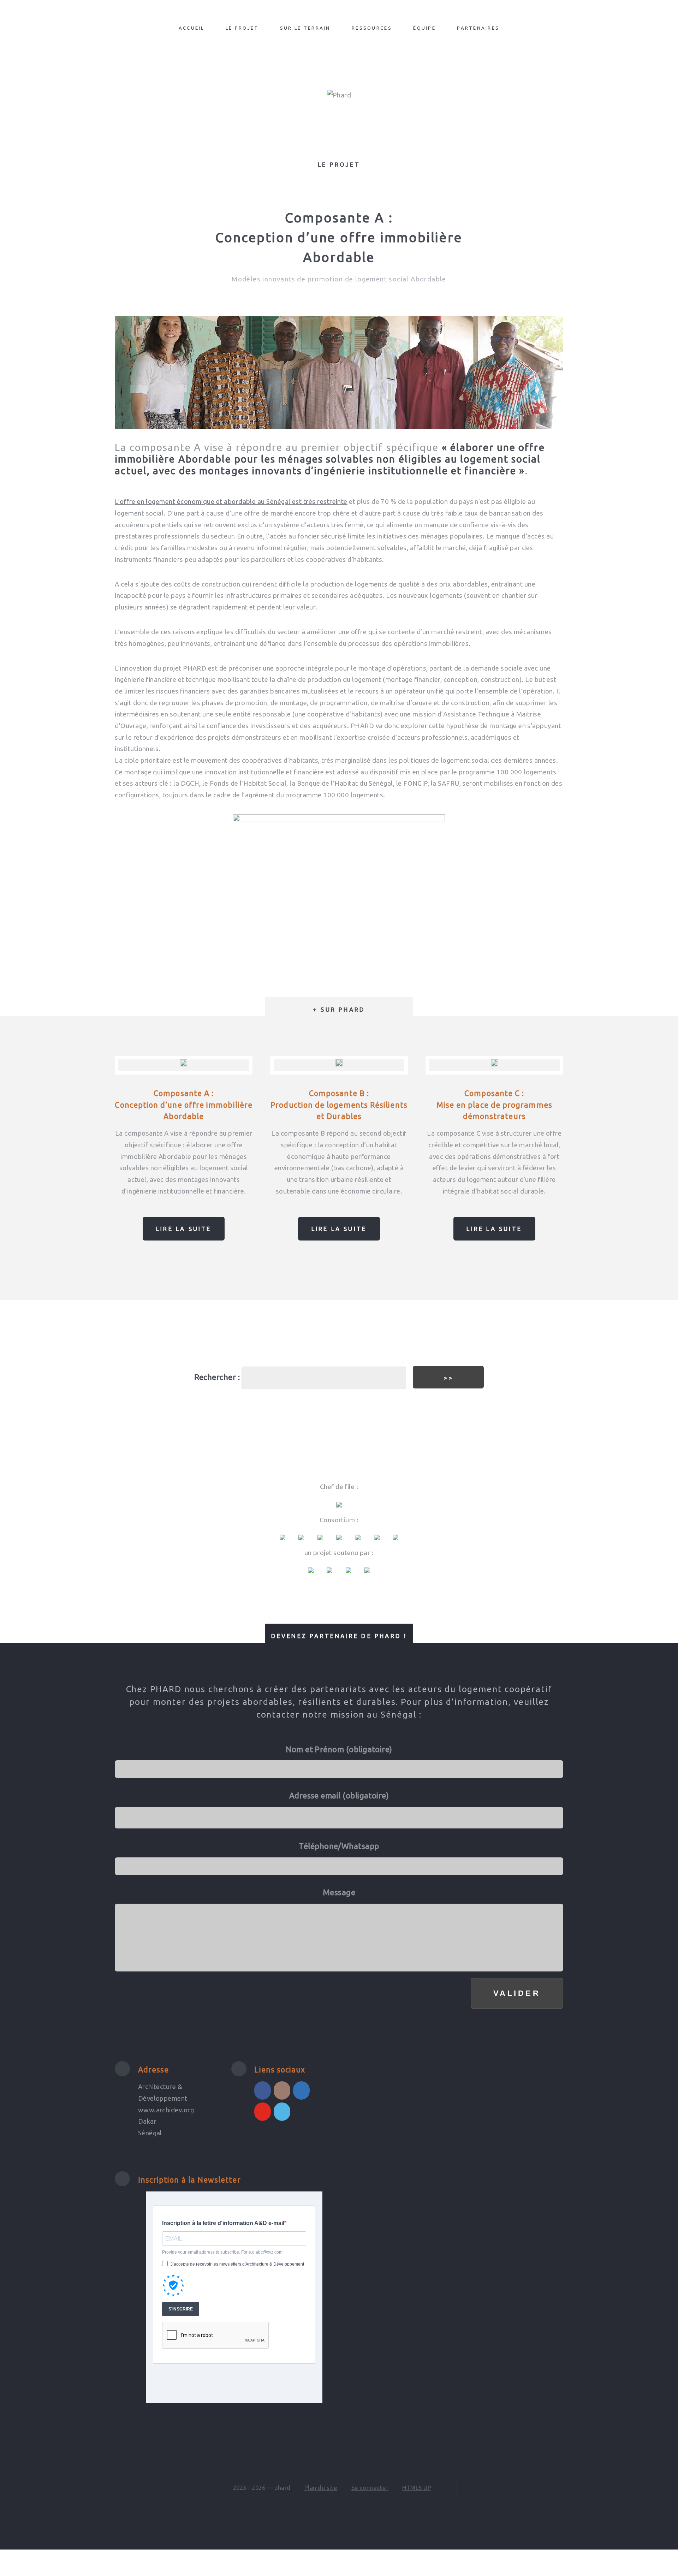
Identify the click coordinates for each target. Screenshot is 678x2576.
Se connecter (370, 2488)
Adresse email (339, 1795)
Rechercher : (217, 1377)
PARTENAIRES (478, 28)
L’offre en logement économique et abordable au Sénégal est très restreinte (231, 502)
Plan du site (321, 2488)
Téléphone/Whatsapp (339, 1846)
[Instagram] (282, 2090)
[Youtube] (263, 2112)
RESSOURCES (372, 28)
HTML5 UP (417, 2488)
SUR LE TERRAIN (305, 28)
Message (339, 1892)
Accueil (192, 28)
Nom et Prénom (339, 1749)
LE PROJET (242, 28)
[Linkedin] (301, 2090)
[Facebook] (263, 2090)
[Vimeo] (282, 2112)
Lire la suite (184, 1229)
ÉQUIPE (424, 28)
